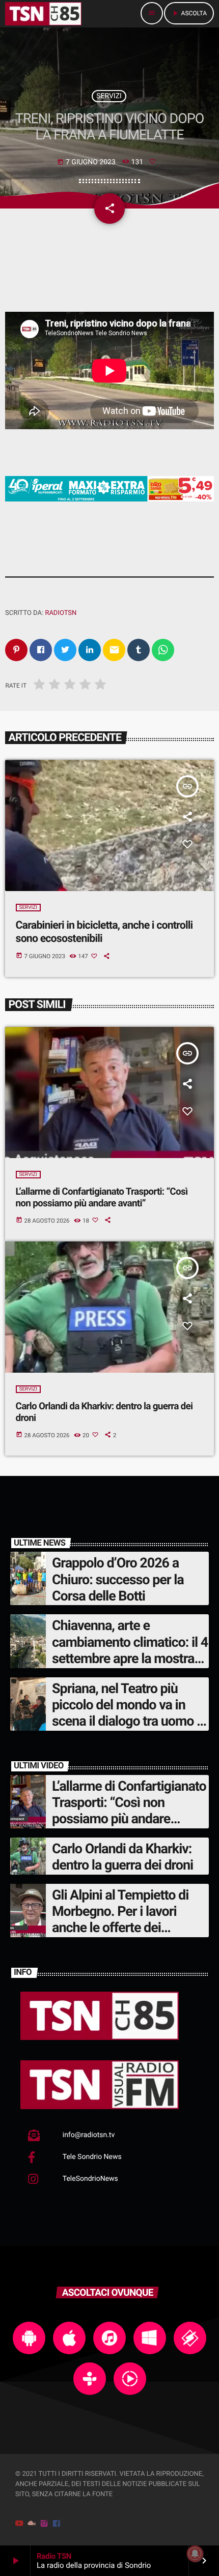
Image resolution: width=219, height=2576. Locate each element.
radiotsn (61, 613)
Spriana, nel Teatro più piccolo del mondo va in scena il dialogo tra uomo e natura (128, 1713)
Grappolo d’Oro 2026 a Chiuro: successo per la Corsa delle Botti (118, 1579)
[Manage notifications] (195, 2554)
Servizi (109, 96)
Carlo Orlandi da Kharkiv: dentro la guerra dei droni (122, 1857)
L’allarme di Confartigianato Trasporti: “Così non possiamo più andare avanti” (102, 1197)
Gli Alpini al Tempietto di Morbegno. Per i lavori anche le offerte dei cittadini (120, 1920)
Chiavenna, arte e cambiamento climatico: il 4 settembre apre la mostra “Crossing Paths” (130, 1650)
